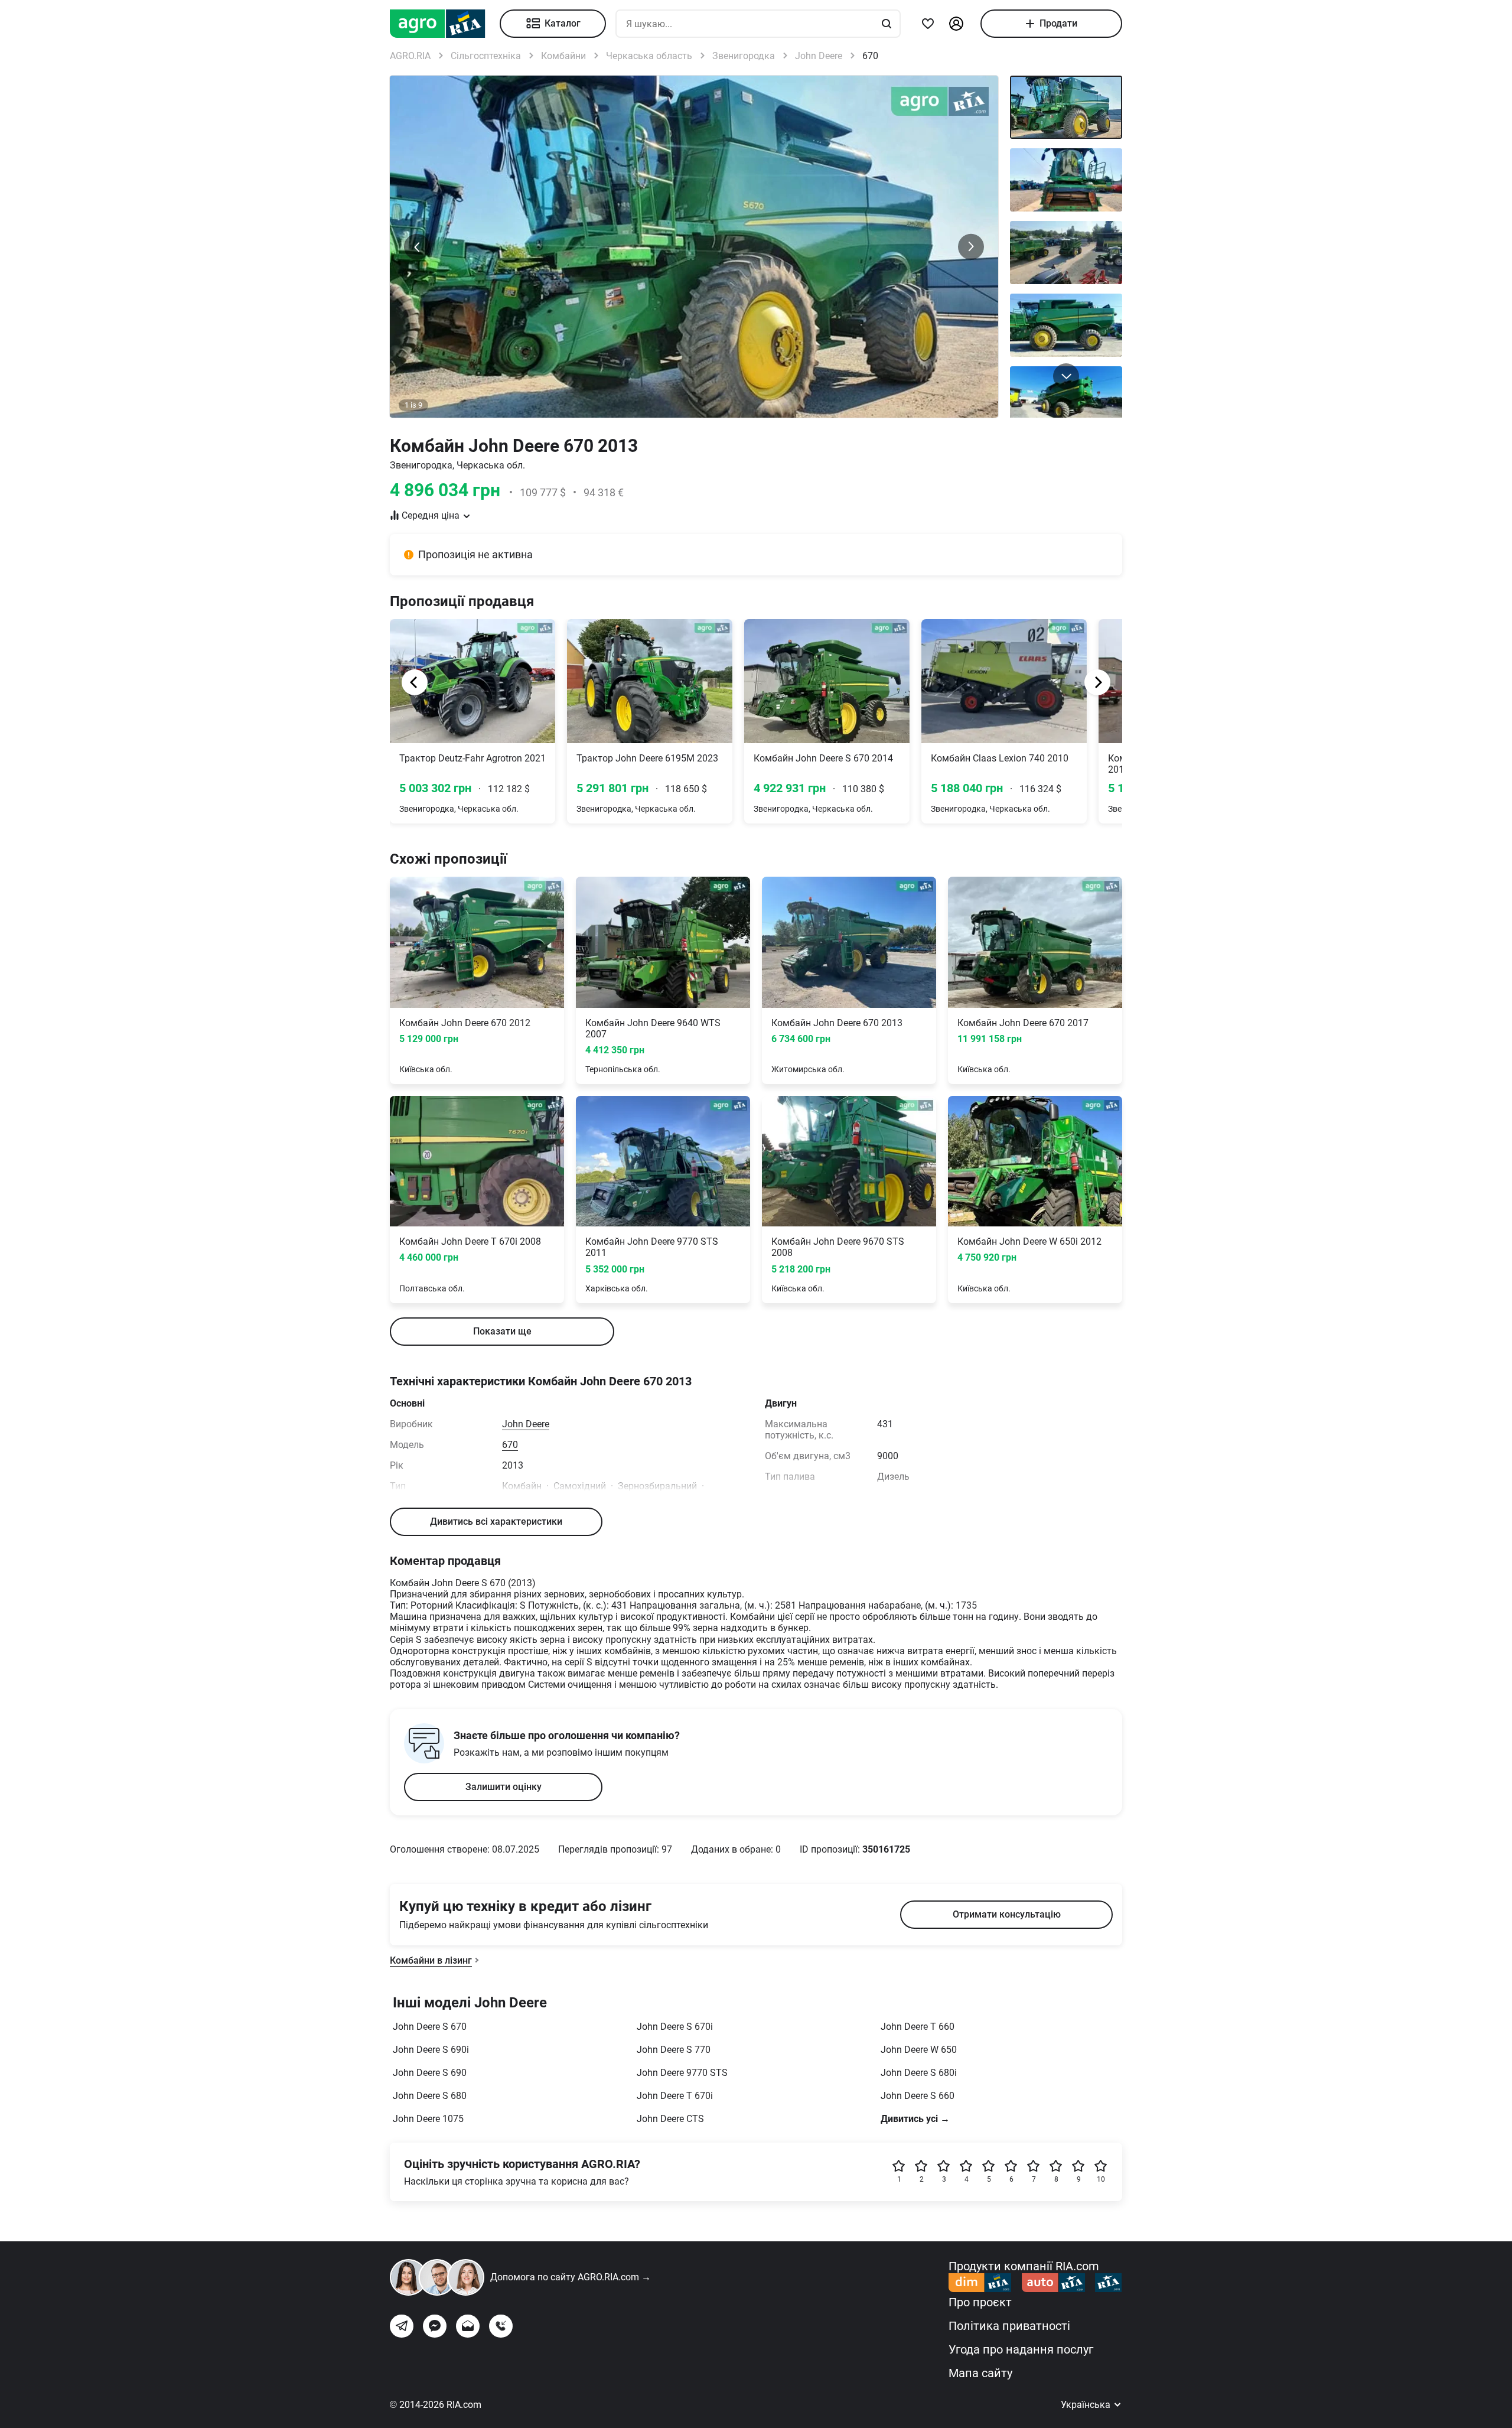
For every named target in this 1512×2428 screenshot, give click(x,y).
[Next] (1097, 682)
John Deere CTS (670, 2119)
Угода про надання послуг (1021, 2349)
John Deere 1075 (428, 2119)
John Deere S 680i (919, 2073)
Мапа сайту (980, 2373)
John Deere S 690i (431, 2050)
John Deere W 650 (919, 2050)
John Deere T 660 (918, 2027)
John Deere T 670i (675, 2096)
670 (510, 1445)
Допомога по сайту (571, 2277)
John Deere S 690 (430, 2073)
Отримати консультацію (1007, 1914)
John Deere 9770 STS (682, 2073)
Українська (1087, 2405)
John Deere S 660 (918, 2096)
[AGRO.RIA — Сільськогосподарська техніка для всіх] (445, 24)
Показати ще (502, 1331)
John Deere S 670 (430, 2027)
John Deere (526, 1424)
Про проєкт (980, 2302)
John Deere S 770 (674, 2050)
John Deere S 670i (675, 2027)
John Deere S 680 (430, 2096)
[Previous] (415, 682)
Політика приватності (1009, 2326)
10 (1101, 2179)
